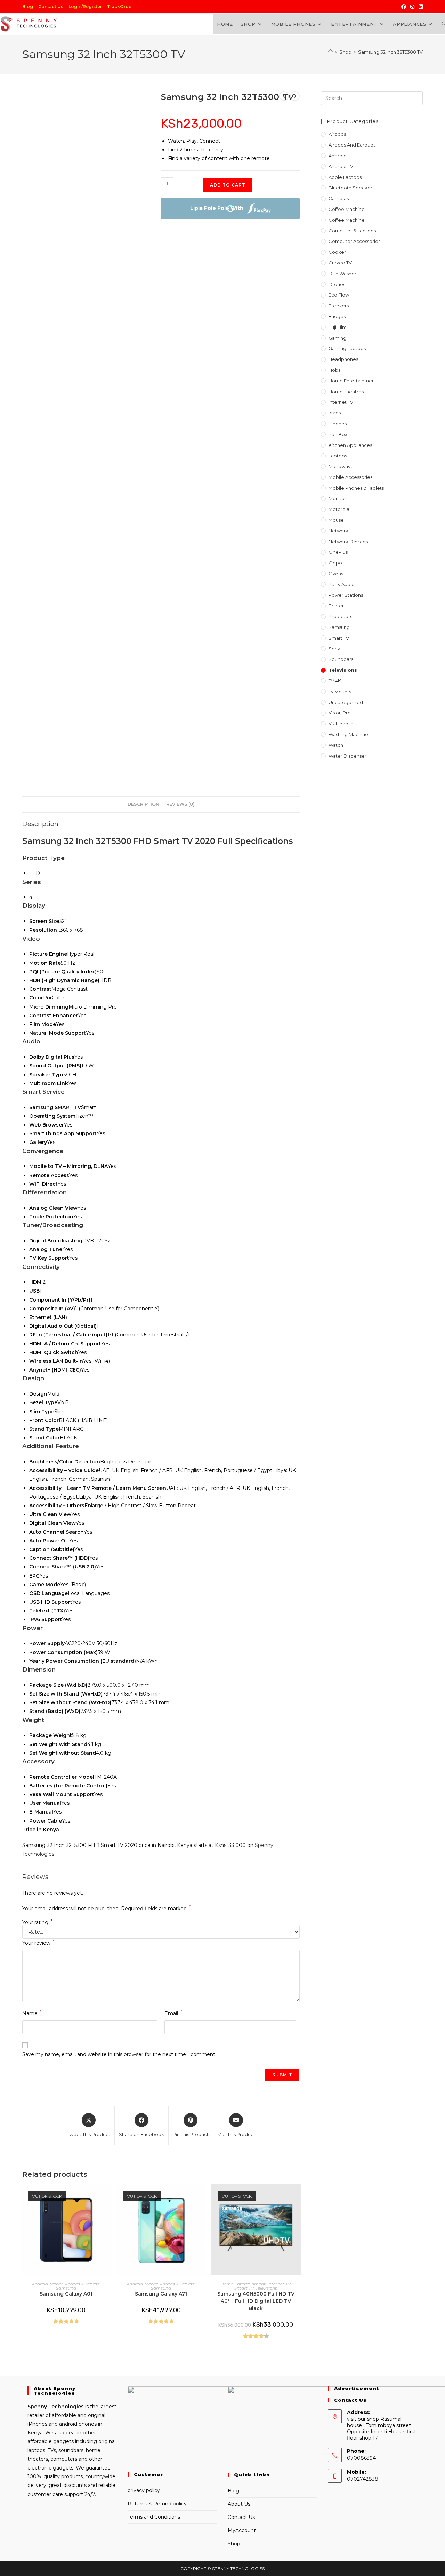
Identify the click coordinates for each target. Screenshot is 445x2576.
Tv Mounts (340, 692)
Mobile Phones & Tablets (75, 2284)
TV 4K (335, 681)
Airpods (337, 134)
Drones (337, 284)
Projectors (340, 616)
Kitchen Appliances (350, 445)
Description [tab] (143, 804)
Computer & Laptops (352, 231)
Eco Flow (339, 295)
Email (173, 2013)
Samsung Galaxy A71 (161, 2294)
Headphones (343, 359)
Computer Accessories (354, 241)
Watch (336, 745)
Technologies (65, 2407)
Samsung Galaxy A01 (66, 2294)
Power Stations (346, 595)
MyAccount (242, 2530)
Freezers (339, 306)
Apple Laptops (345, 177)
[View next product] (295, 96)
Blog (28, 6)
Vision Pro (340, 713)
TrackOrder (120, 6)
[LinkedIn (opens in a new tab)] (420, 7)
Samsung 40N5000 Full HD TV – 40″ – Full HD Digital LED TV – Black (256, 2301)
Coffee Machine (347, 209)
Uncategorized (346, 702)
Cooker (337, 252)
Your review (38, 1942)
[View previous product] (284, 96)
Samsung (66, 2288)
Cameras (339, 198)
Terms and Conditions (154, 2517)
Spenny (37, 2407)
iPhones (338, 424)
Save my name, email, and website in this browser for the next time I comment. (119, 2054)
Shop (234, 2544)
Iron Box (338, 434)
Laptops (338, 456)
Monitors (338, 498)
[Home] (330, 52)
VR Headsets (343, 724)
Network (338, 531)
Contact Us (51, 6)
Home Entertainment (243, 2284)
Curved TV (340, 263)
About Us (239, 2504)
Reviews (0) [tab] (180, 804)
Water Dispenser (347, 756)
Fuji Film (338, 327)
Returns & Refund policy (157, 2504)
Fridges (337, 316)
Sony (334, 649)
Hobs (334, 370)
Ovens (336, 574)
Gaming (337, 338)
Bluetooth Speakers (351, 188)
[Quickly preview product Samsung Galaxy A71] (203, 2197)
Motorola (339, 509)
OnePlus (338, 552)
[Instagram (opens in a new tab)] (412, 7)
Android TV (341, 166)
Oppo (335, 563)
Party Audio (342, 584)
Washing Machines (349, 734)
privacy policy (144, 2490)
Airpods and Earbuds (352, 145)
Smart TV (244, 2288)
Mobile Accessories (350, 477)
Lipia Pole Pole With (217, 208)
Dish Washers (343, 274)
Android (40, 2284)
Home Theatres (346, 392)
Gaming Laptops (347, 348)
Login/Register (85, 6)
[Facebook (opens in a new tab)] (404, 7)
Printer (336, 606)
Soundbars (341, 659)
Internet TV (279, 2284)
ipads (335, 413)
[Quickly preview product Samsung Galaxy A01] (108, 2197)
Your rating (37, 1922)
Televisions (266, 2288)
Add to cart (228, 185)
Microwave (341, 466)
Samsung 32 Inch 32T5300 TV (390, 52)
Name (32, 2013)
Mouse (336, 520)
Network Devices (348, 542)
